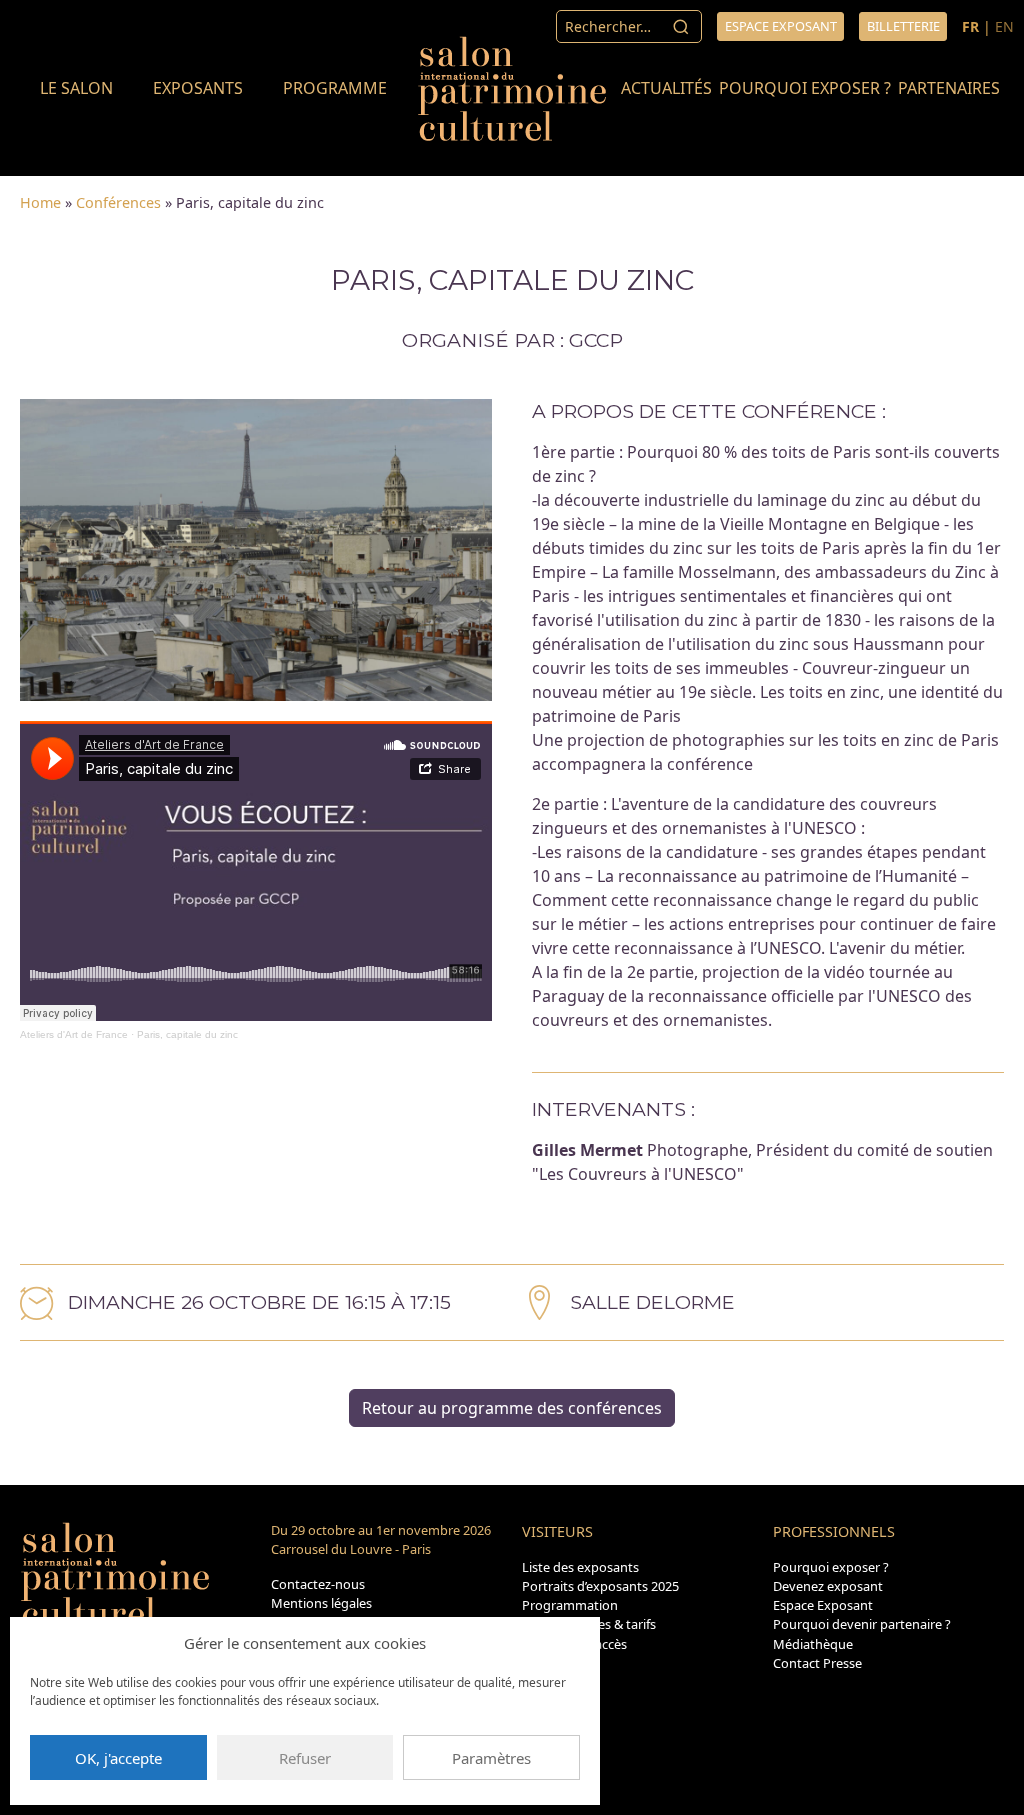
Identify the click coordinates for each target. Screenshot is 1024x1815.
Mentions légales (321, 1603)
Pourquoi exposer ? (805, 88)
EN (1004, 26)
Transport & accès (574, 1644)
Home (40, 202)
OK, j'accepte (118, 1758)
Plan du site (556, 1663)
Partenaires (949, 88)
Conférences (118, 202)
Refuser (305, 1758)
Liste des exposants (580, 1567)
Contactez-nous (318, 1584)
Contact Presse (817, 1663)
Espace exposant (781, 26)
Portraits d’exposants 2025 (600, 1586)
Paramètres (491, 1758)
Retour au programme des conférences (512, 1408)
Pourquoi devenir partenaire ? (862, 1624)
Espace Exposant (823, 1605)
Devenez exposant (828, 1586)
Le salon (76, 88)
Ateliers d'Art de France (74, 1034)
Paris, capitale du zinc (187, 1034)
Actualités (666, 88)
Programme (335, 88)
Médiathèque (813, 1644)
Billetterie (903, 26)
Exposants (198, 88)
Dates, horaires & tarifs (589, 1624)
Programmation (570, 1605)
